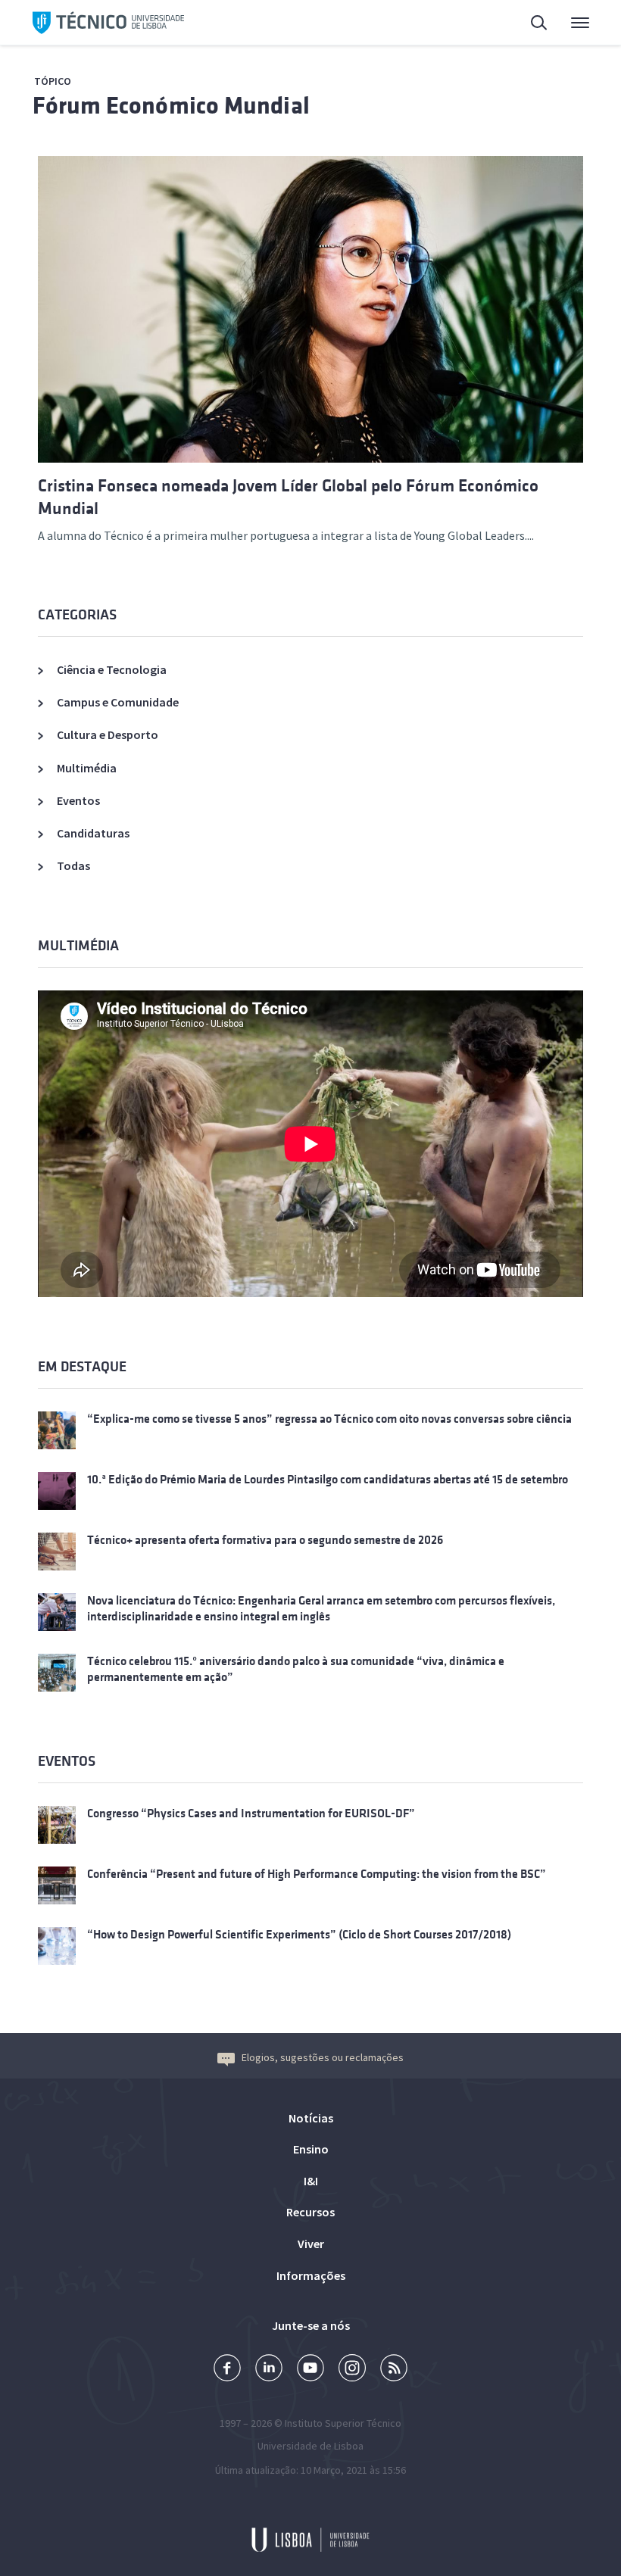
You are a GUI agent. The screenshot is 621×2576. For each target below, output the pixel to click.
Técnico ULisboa (108, 23)
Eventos (78, 800)
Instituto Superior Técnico (343, 2423)
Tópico (53, 81)
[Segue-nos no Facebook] (227, 2370)
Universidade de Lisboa (310, 2446)
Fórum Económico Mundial (171, 106)
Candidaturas (93, 833)
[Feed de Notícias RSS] (394, 2370)
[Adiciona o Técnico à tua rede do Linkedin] (269, 2370)
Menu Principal (570, 23)
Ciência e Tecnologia (112, 669)
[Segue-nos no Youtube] (310, 2370)
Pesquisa (530, 23)
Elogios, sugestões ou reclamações (323, 2057)
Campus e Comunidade (118, 702)
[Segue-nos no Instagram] (352, 2370)
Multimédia (87, 768)
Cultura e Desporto (108, 734)
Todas (73, 865)
